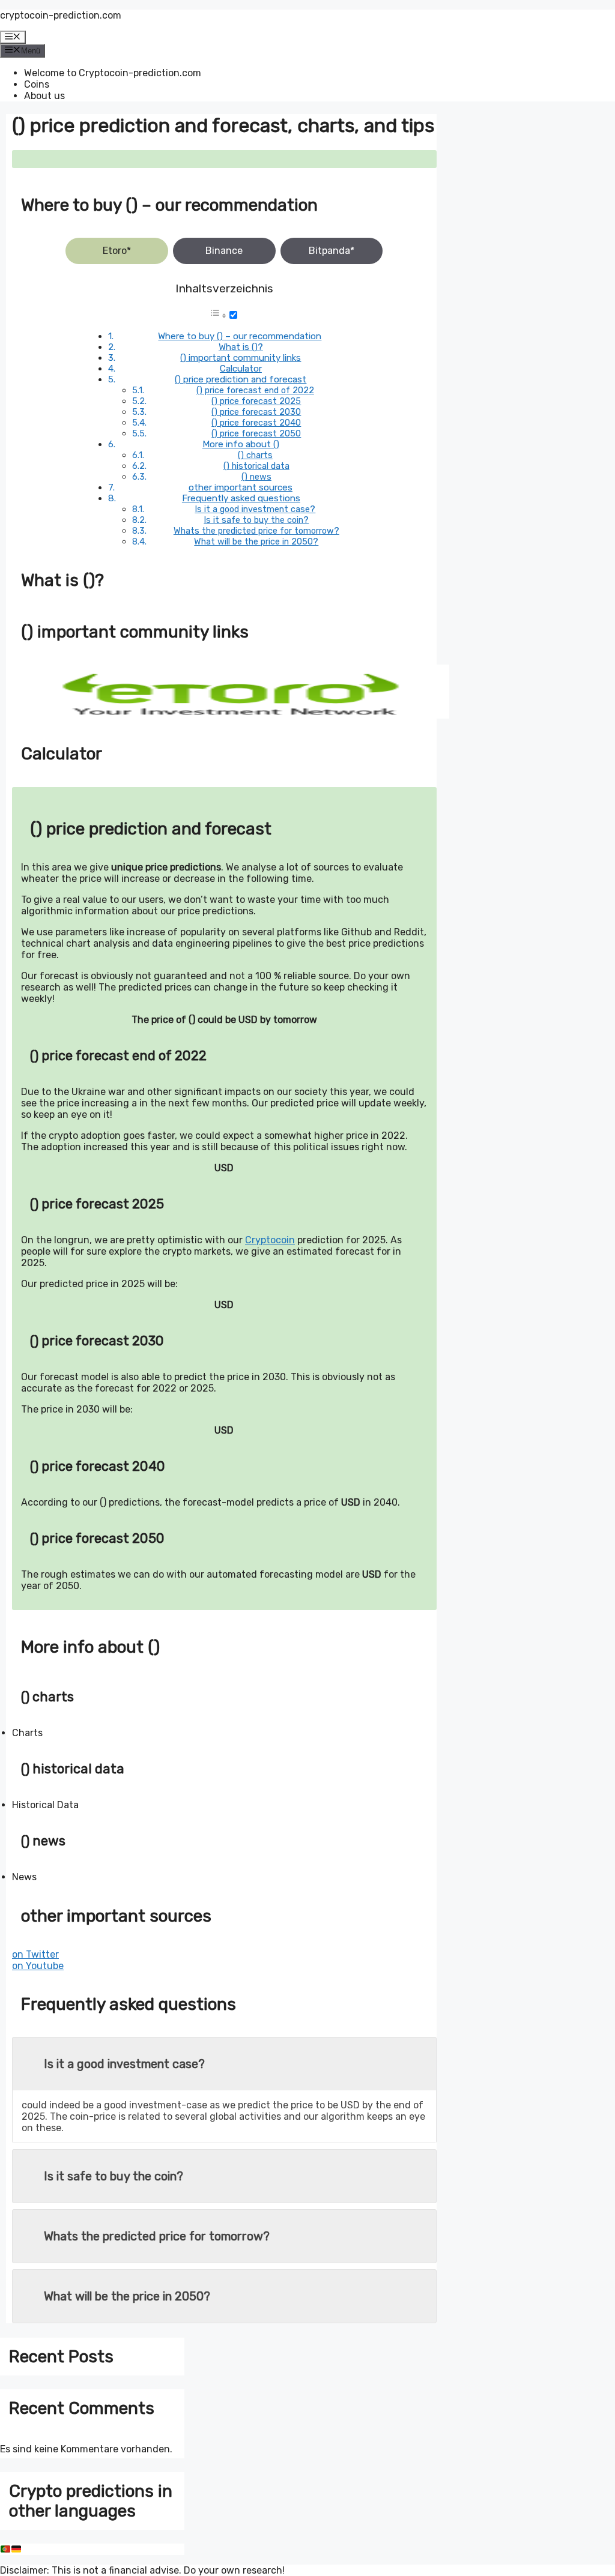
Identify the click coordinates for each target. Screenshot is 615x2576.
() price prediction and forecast (241, 379)
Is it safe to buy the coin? (256, 520)
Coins (37, 84)
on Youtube (38, 1966)
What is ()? (241, 347)
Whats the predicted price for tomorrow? (256, 531)
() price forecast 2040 (256, 423)
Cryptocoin (270, 1240)
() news (256, 477)
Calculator (241, 369)
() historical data (256, 466)
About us (44, 96)
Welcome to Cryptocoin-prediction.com (113, 73)
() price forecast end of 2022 (255, 390)
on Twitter (35, 1954)
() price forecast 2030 (256, 412)
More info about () (241, 444)
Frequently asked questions (241, 498)
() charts (255, 455)
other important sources (241, 487)
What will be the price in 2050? (256, 541)
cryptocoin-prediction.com (61, 15)
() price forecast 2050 (256, 433)
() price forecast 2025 (256, 401)
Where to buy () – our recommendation (240, 336)
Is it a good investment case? (255, 509)
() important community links (241, 358)
